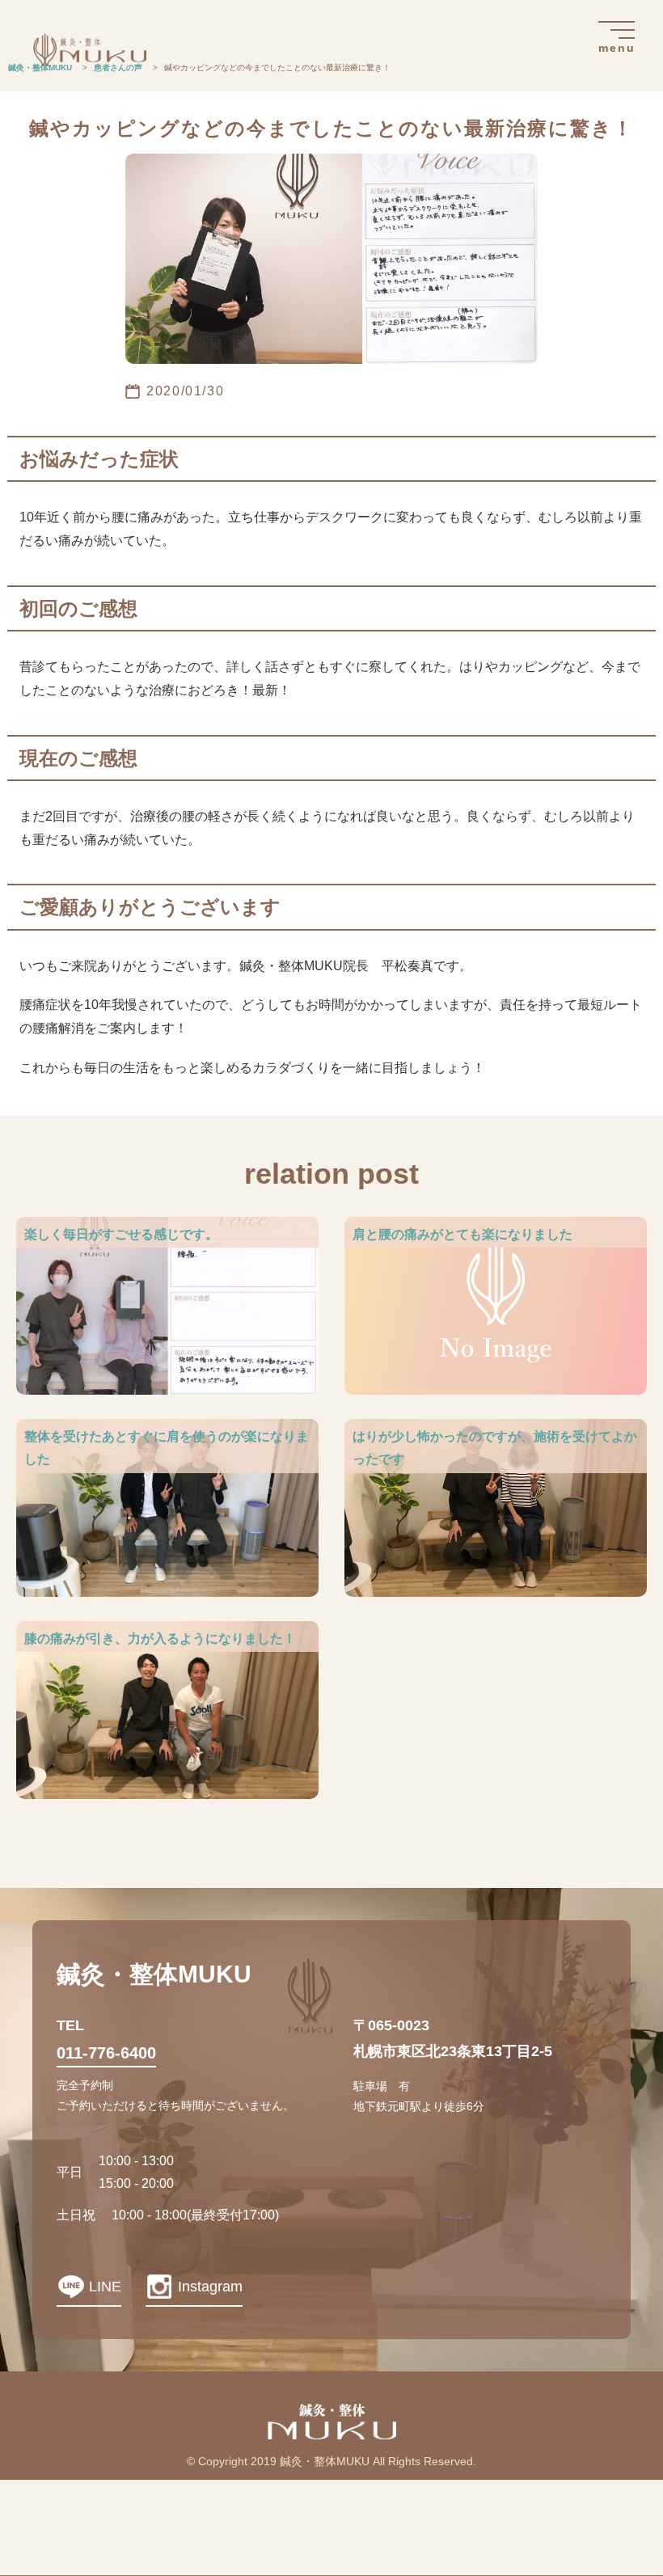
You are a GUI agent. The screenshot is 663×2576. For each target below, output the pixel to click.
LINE (105, 2287)
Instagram (210, 2287)
